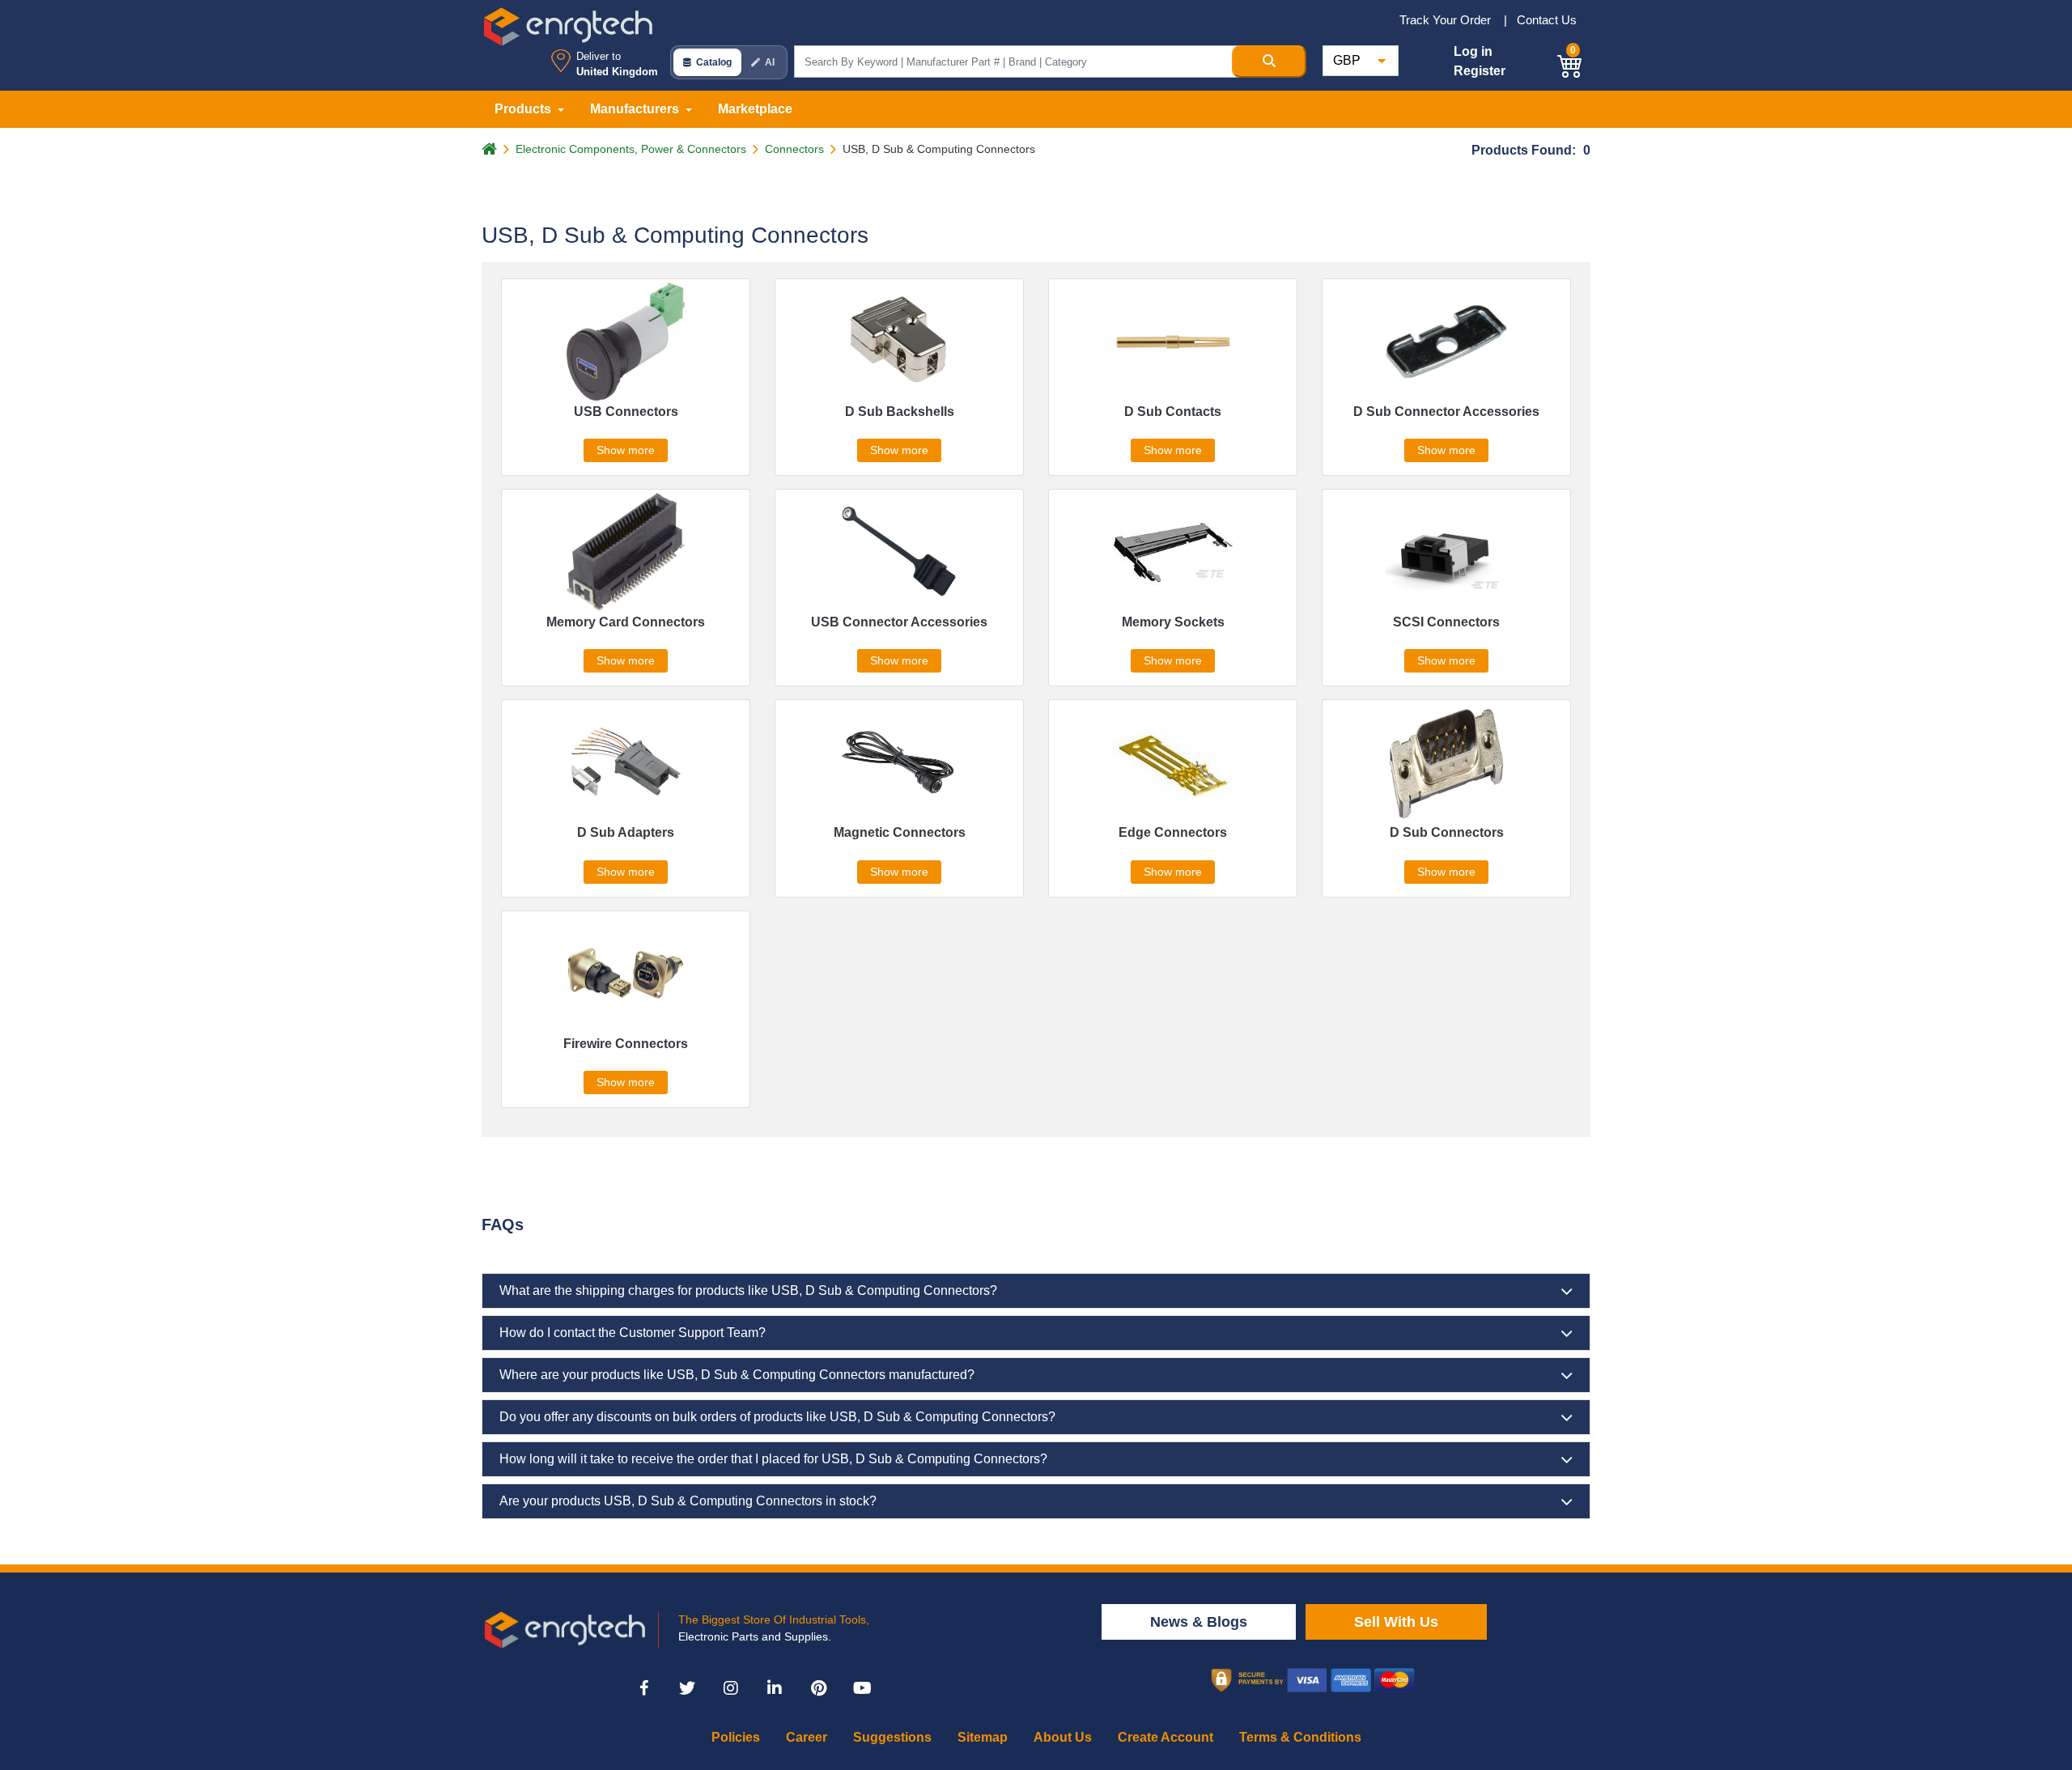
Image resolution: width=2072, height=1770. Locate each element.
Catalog (714, 62)
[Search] (1269, 62)
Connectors (794, 149)
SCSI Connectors (1446, 622)
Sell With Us (1396, 1622)
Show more (626, 450)
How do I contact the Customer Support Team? (633, 1333)
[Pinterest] (818, 1688)
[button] (1570, 64)
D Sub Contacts (1173, 412)
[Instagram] (731, 1688)
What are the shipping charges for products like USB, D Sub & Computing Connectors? (748, 1290)
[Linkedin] (775, 1688)
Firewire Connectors (626, 1044)
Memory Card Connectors (626, 622)
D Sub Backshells (900, 412)
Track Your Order (1447, 20)
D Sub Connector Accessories (1446, 412)
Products (524, 109)
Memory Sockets (1173, 622)
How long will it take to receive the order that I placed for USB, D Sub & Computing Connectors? (773, 1459)
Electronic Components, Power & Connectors (631, 149)
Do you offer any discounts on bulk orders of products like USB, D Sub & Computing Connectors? (777, 1417)
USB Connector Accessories (899, 622)
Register (1480, 71)
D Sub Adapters (626, 832)
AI (770, 62)
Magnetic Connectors (900, 832)
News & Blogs (1199, 1622)
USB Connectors (626, 412)
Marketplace (755, 109)
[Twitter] (687, 1688)
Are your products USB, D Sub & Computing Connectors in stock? (688, 1501)
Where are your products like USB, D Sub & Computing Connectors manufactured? (737, 1375)
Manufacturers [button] (636, 109)
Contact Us (1547, 20)
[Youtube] (862, 1688)
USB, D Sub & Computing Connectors (939, 149)
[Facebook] (643, 1688)
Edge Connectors (1173, 832)
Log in (1473, 51)
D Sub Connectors (1447, 832)
